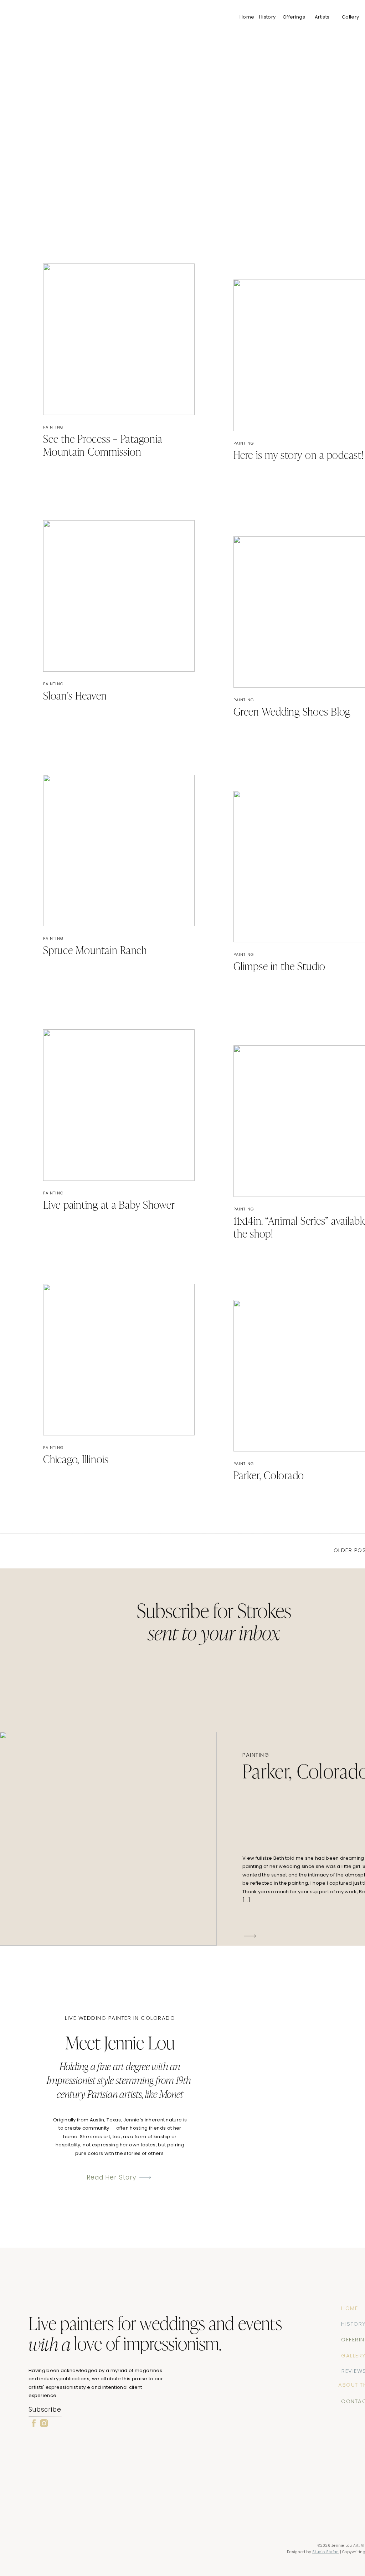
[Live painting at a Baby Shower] (119, 1105)
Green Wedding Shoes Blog (292, 713)
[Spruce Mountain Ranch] (119, 851)
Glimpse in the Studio (279, 967)
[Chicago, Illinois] (119, 1360)
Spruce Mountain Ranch (95, 951)
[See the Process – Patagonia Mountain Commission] (119, 339)
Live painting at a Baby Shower (109, 1206)
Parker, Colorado (269, 1476)
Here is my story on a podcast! (299, 456)
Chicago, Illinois (76, 1460)
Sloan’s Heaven (75, 697)
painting (53, 427)
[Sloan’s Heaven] (119, 596)
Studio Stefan (325, 2552)
